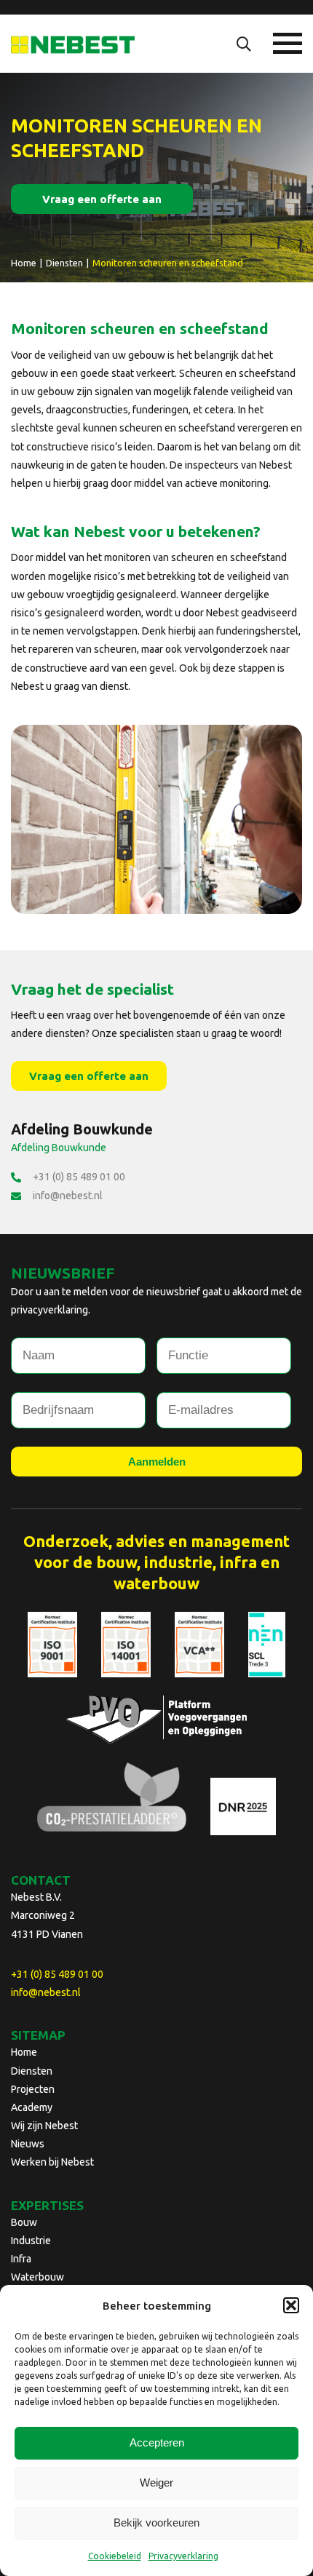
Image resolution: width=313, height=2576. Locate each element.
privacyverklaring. (51, 1310)
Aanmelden (157, 1462)
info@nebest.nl (68, 1196)
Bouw (24, 2222)
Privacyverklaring (183, 2556)
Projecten (33, 2089)
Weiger (156, 2482)
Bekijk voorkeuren (156, 2523)
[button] (291, 2305)
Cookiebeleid (115, 2556)
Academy (32, 2107)
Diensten (32, 2071)
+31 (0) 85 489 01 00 (79, 1177)
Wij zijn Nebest (44, 2126)
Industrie (31, 2241)
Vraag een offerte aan (102, 199)
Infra (21, 2259)
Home (24, 2052)
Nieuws (28, 2144)
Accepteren (157, 2442)
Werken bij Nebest (52, 2162)
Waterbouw (37, 2277)
